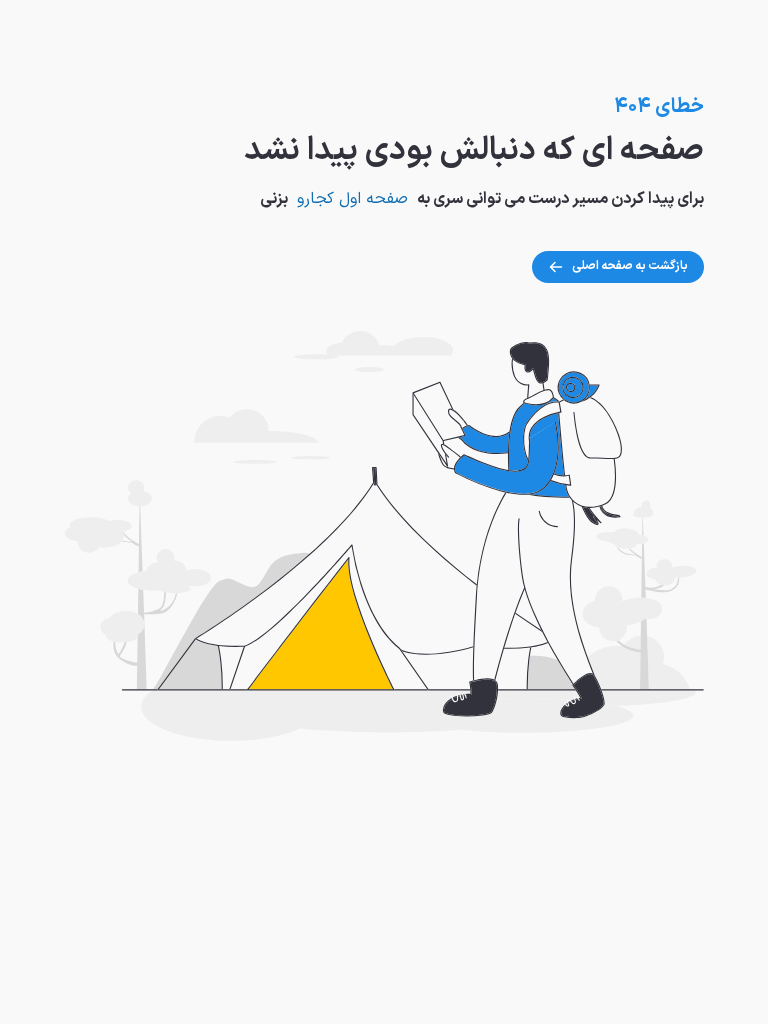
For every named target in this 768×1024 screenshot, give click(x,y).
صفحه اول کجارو (352, 199)
